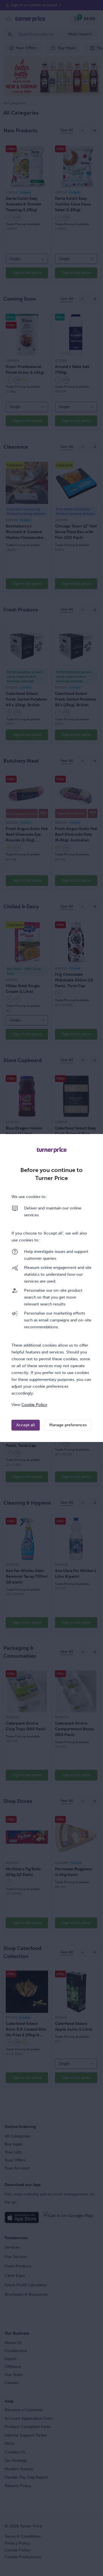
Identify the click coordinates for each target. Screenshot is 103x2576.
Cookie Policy (34, 1405)
